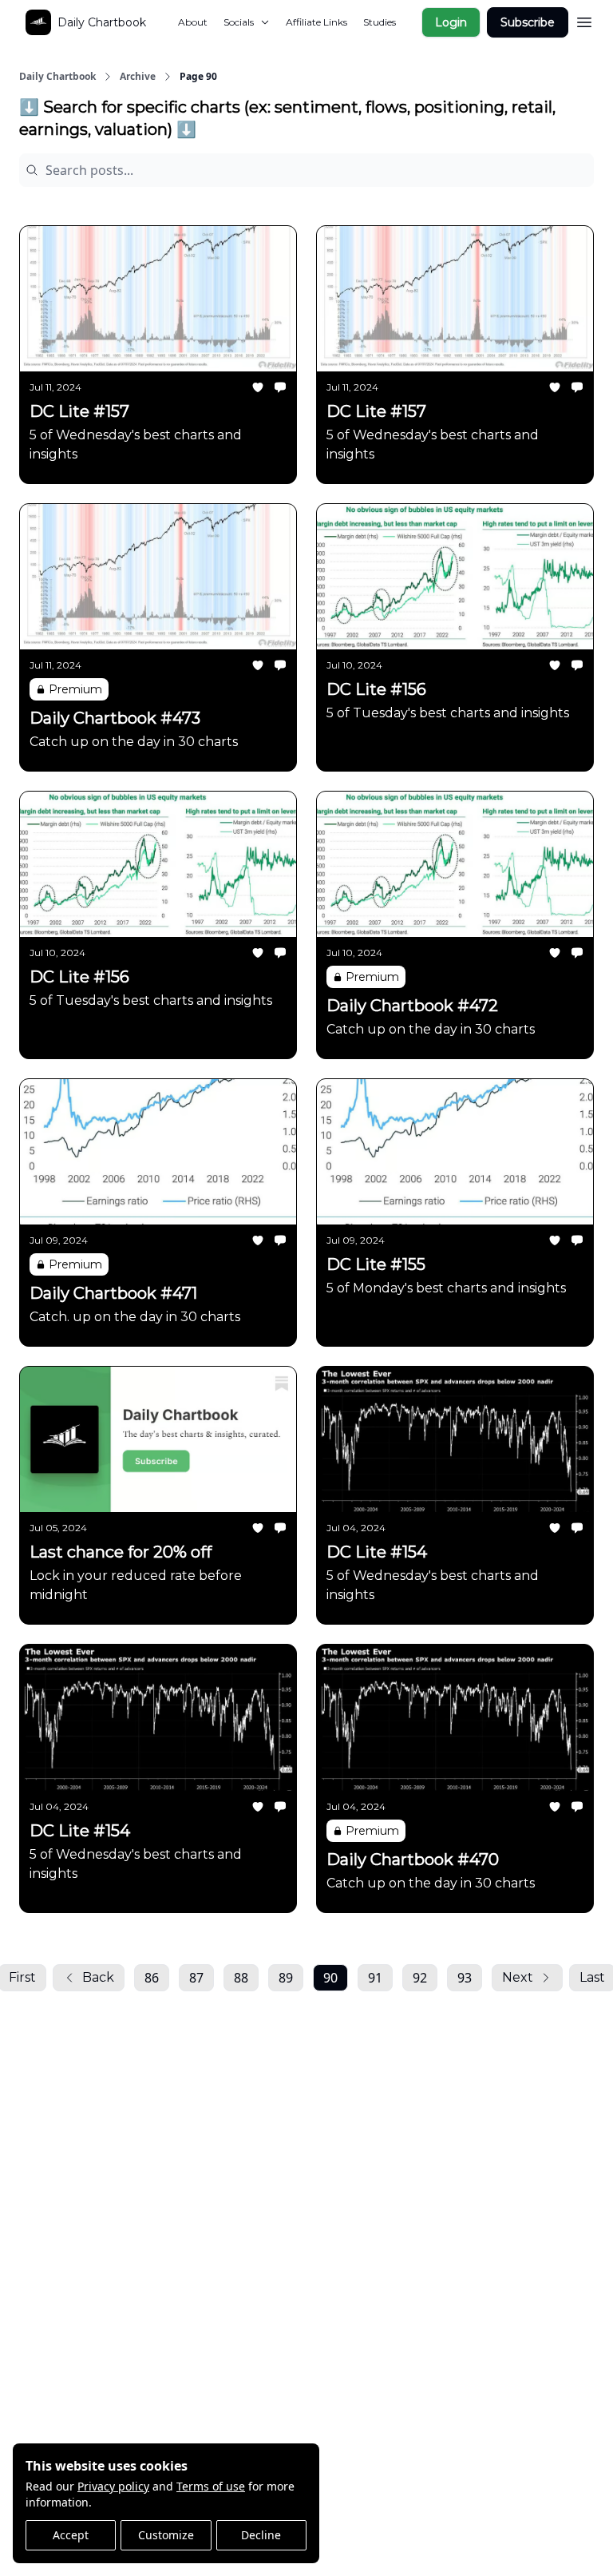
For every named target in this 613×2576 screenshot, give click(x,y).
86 (152, 1978)
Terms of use (211, 2486)
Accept (71, 2535)
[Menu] (584, 20)
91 (375, 1978)
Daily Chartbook (57, 77)
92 (420, 1978)
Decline (261, 2535)
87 (196, 1978)
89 (286, 1978)
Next (518, 1977)
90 (330, 1978)
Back (98, 1977)
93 (465, 1978)
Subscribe (528, 22)
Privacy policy (113, 2486)
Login (451, 22)
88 (241, 1978)
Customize (166, 2535)
